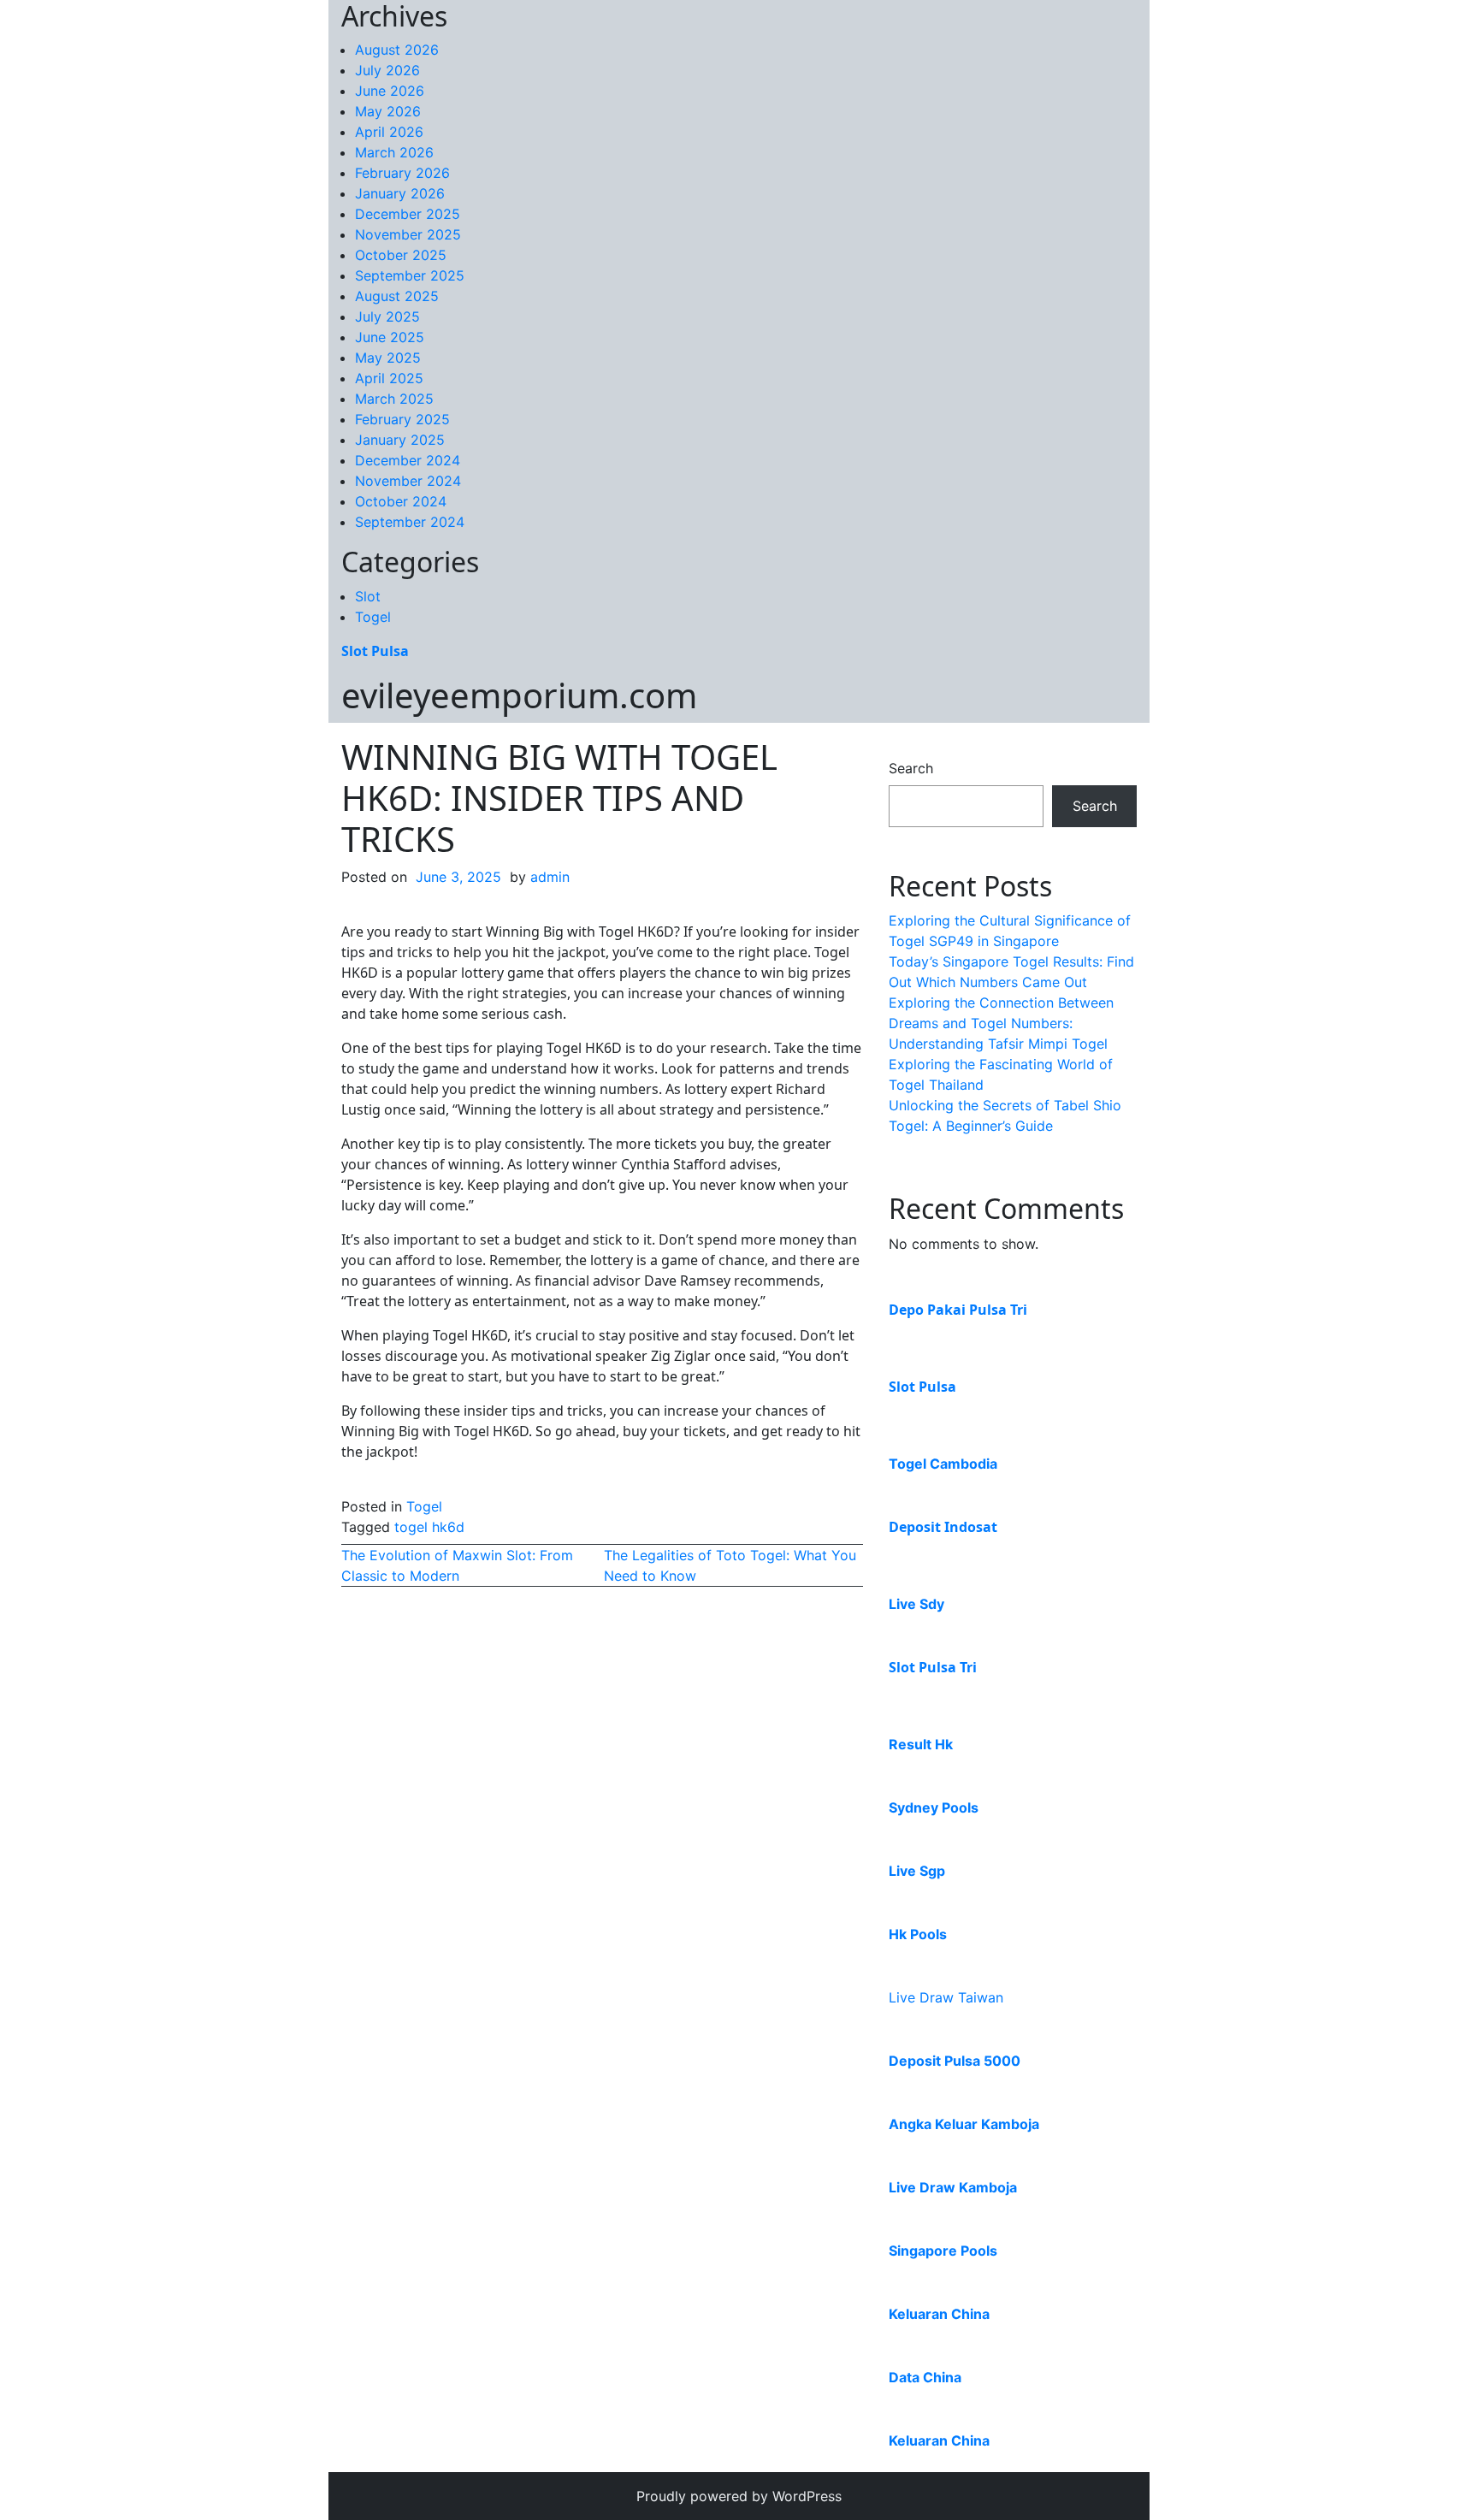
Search (911, 768)
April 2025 (389, 378)
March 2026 (394, 152)
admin (550, 877)
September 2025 (410, 275)
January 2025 (400, 440)
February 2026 (402, 173)
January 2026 (400, 193)
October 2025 (401, 255)
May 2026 (388, 111)
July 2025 (387, 316)
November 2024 (408, 481)
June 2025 (390, 337)
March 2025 (394, 399)
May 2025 (388, 358)
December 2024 (408, 460)
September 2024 (410, 522)
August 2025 (397, 296)
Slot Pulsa (375, 651)
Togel (373, 617)
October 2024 (401, 501)
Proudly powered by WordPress (739, 2496)
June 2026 (390, 91)
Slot (368, 596)
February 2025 (402, 419)
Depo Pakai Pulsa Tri (958, 1310)
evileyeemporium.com (519, 695)
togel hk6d (429, 1527)
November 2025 (408, 234)
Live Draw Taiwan (946, 1997)
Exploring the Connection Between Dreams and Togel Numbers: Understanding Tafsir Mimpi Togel (1001, 1023)
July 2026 (387, 70)
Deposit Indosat (943, 1527)
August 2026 (397, 50)
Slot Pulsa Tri (933, 1667)
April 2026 (389, 132)
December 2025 (408, 214)
